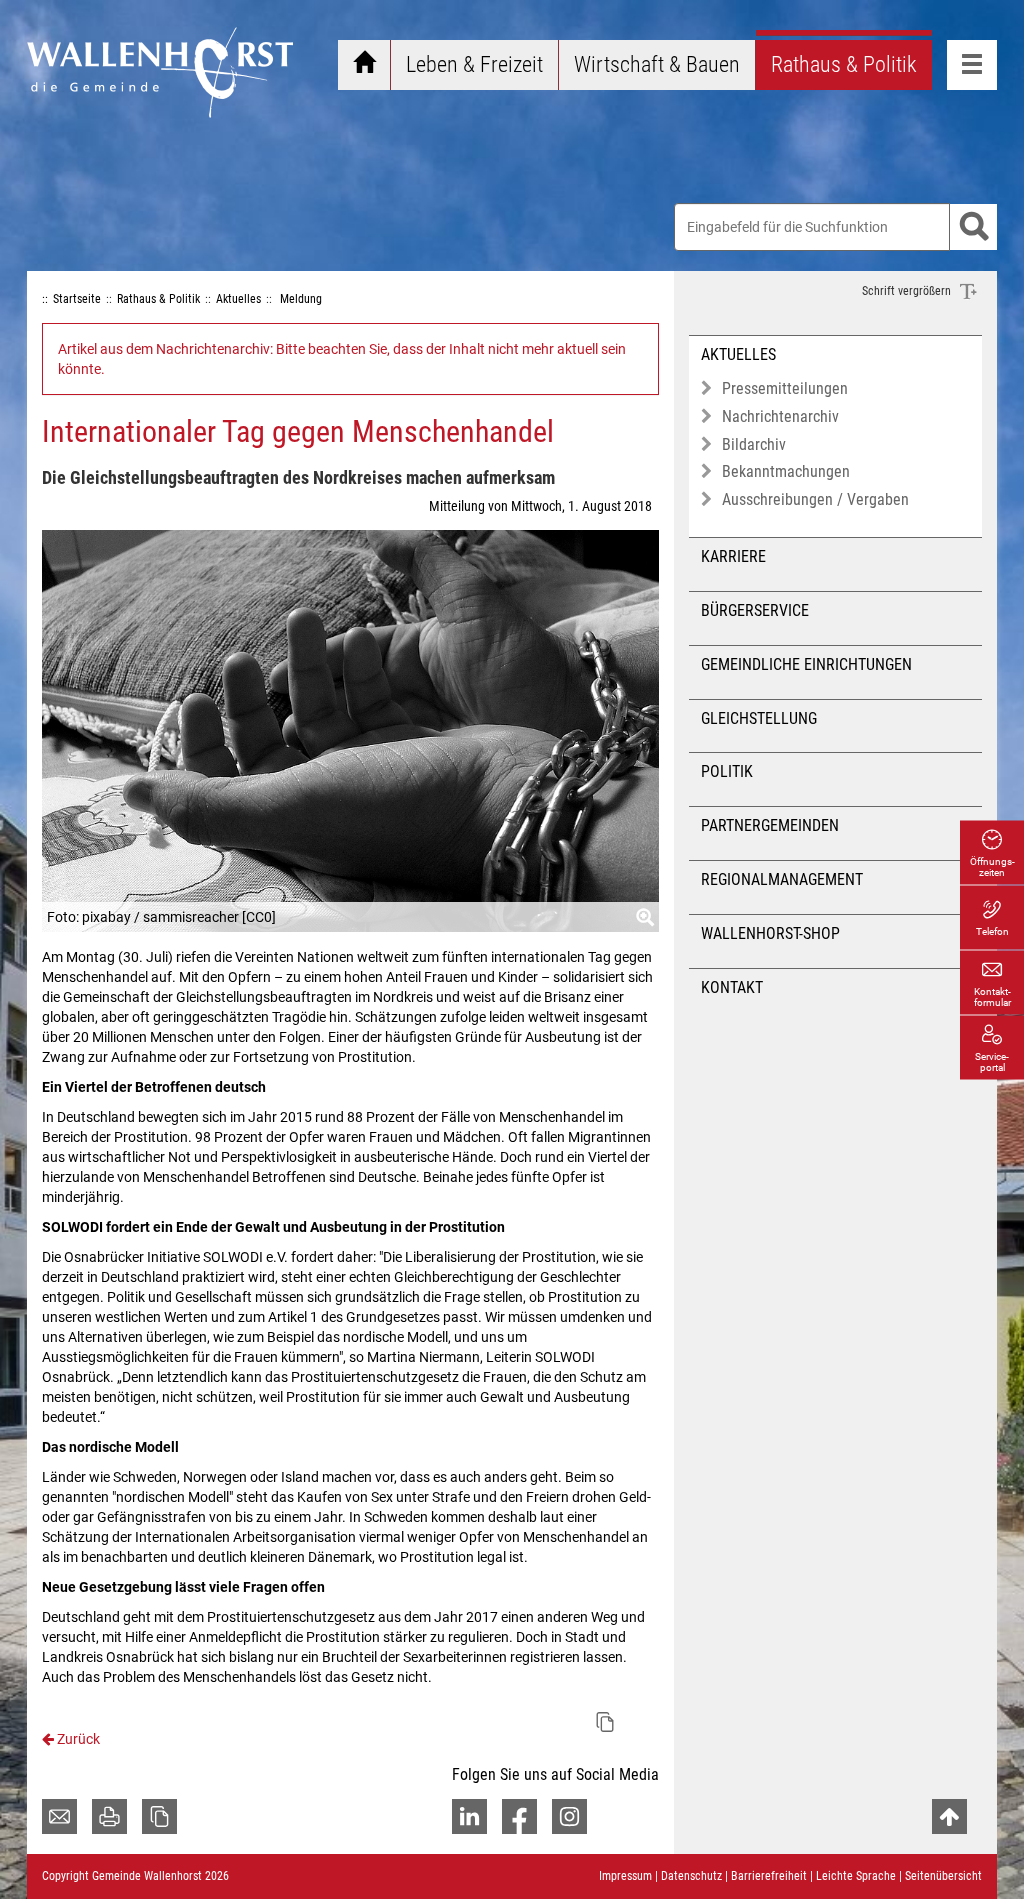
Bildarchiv (754, 444)
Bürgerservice (755, 610)
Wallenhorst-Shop (770, 933)
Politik (727, 771)
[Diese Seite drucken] (109, 1816)
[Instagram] (569, 1816)
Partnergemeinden (770, 825)
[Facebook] (519, 1816)
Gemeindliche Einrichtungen (806, 664)
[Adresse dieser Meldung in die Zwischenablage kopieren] (605, 1722)
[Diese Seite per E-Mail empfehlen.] (59, 1816)
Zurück (77, 1739)
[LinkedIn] (469, 1816)
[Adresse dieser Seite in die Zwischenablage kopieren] (159, 1816)
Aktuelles (738, 354)
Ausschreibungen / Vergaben (815, 499)
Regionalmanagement (782, 879)
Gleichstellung (759, 718)
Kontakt (732, 987)
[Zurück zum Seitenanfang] (949, 1816)
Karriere (733, 556)
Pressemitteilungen (785, 388)
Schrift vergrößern (908, 291)
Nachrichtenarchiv (780, 416)
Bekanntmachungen (786, 471)
